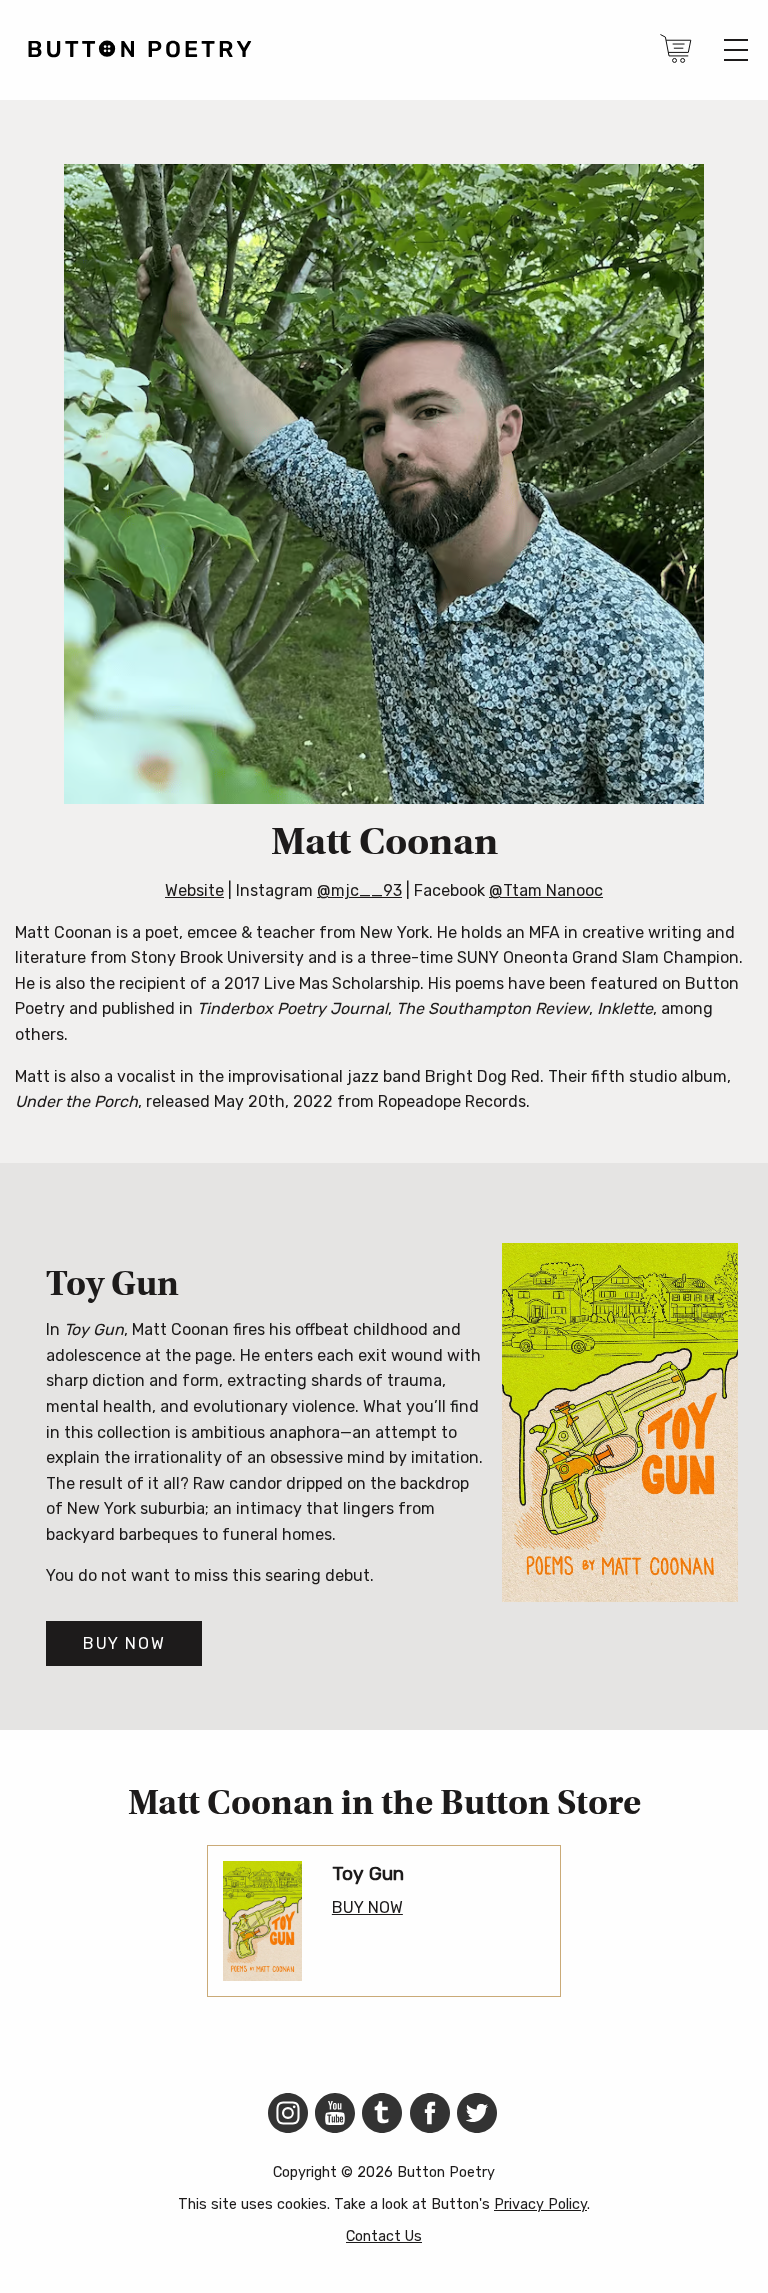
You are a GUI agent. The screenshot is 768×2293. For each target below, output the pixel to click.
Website (194, 890)
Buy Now (124, 1643)
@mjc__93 (359, 890)
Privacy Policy (540, 2204)
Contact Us (384, 2236)
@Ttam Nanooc (546, 890)
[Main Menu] (736, 50)
